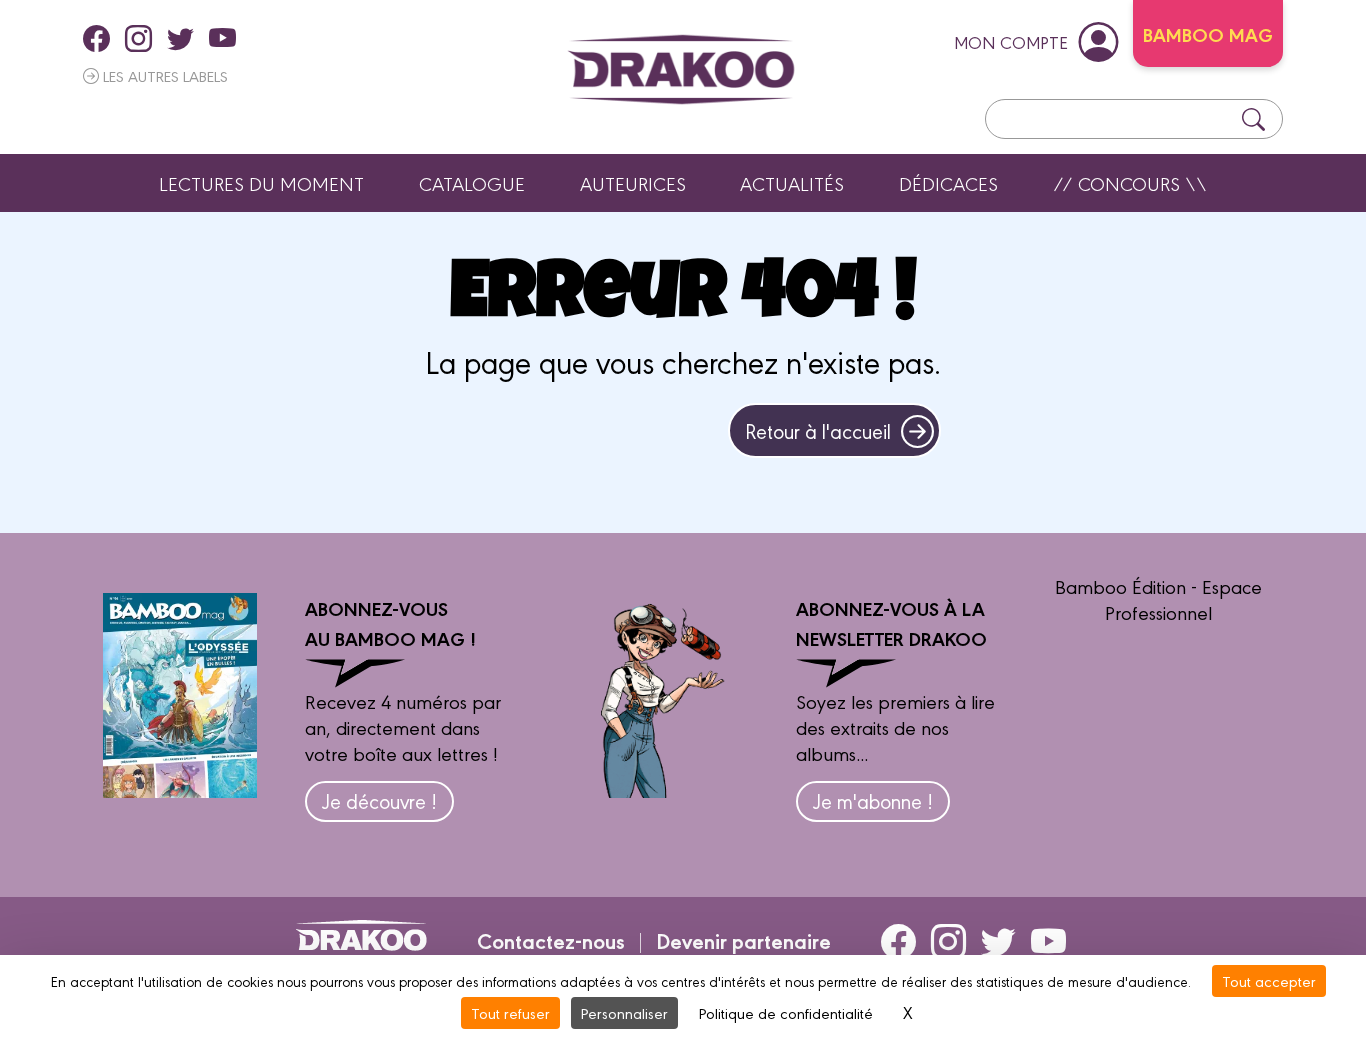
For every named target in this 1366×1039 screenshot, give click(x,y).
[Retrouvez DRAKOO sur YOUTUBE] (222, 38)
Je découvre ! (379, 800)
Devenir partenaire (743, 940)
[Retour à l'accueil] (681, 69)
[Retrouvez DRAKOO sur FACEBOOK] (96, 38)
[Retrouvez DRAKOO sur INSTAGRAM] (138, 38)
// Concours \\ (1130, 183)
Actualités (792, 183)
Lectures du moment (261, 183)
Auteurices (633, 183)
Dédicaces (948, 183)
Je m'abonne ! (873, 800)
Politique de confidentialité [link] (786, 1012)
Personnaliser (624, 1012)
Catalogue (472, 183)
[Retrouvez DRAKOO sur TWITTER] (180, 38)
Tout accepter (1269, 980)
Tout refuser (510, 1012)
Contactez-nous (551, 940)
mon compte (1011, 41)
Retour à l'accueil (818, 430)
